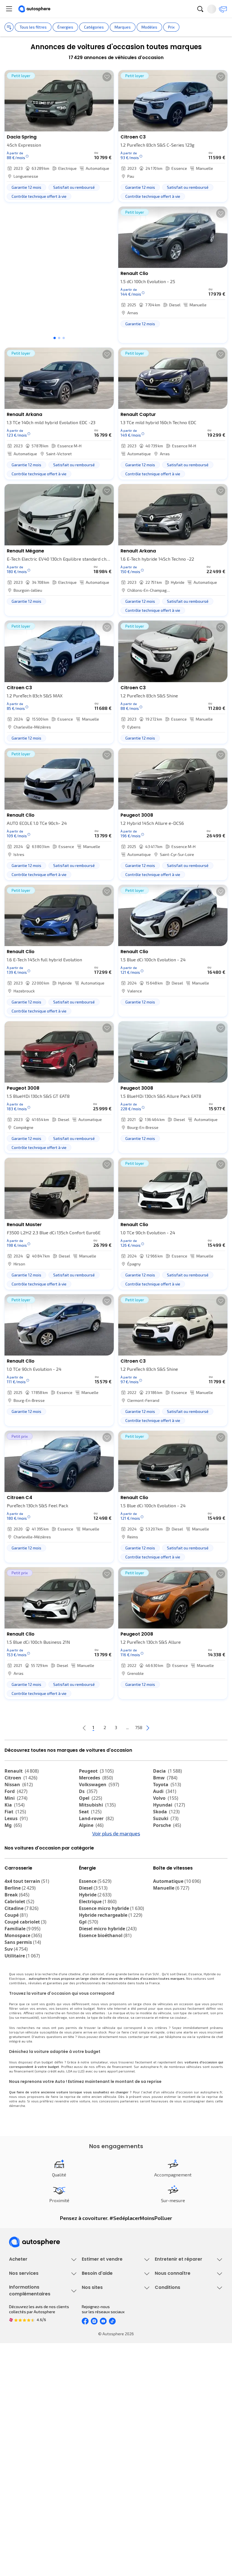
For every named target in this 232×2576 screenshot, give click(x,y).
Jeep (14, 1839)
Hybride (95, 1926)
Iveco (14, 1859)
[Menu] (9, 9)
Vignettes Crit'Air (24, 2477)
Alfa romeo (171, 1832)
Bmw (165, 1778)
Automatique (177, 1913)
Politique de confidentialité (179, 2470)
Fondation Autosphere (102, 2460)
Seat (90, 1812)
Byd (161, 1846)
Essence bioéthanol (105, 1967)
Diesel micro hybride (108, 1960)
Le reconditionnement (29, 2467)
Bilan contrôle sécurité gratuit (182, 2326)
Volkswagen (99, 1784)
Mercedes (96, 1778)
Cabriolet (19, 1933)
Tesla (163, 1852)
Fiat (15, 1812)
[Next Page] (170, 1728)
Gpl (89, 1953)
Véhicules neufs (24, 2316)
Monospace (23, 1967)
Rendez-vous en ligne (174, 2307)
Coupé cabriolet (25, 1953)
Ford (16, 1791)
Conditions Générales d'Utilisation (185, 2460)
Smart (15, 1852)
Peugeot (96, 1771)
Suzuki (166, 1818)
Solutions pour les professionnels (40, 2431)
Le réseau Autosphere (102, 2479)
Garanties (18, 2383)
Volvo (166, 1798)
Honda (90, 1852)
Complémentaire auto (28, 2403)
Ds (88, 1791)
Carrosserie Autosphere (176, 2345)
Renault (22, 1771)
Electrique (98, 1933)
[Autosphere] (34, 9)
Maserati (18, 1846)
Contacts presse (170, 2403)
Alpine (91, 1825)
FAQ (85, 2383)
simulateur (99, 2093)
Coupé (16, 1946)
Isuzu (15, 1866)
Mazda (92, 1832)
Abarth (91, 1846)
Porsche (167, 1825)
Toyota (167, 1784)
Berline (20, 1919)
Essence (95, 1913)
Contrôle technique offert (178, 2335)
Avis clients (165, 2393)
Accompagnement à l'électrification (41, 2422)
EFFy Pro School (96, 2470)
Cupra (16, 1832)
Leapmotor (169, 1839)
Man (88, 1866)
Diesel (93, 1919)
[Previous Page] (62, 1728)
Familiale (22, 1960)
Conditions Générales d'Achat (181, 2508)
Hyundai (169, 1805)
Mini (16, 1798)
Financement (21, 2374)
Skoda (166, 1812)
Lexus (16, 1818)
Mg (13, 1825)
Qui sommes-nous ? (172, 2374)
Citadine (22, 1940)
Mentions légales (171, 2518)
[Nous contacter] (223, 9)
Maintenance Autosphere (178, 2316)
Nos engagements (171, 2383)
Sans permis (23, 1974)
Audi (165, 1791)
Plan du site (165, 2528)
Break (17, 1926)
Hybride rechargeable (111, 1946)
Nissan (19, 1784)
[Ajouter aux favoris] (107, 77)
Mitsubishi (97, 1805)
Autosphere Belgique (101, 2489)
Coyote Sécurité (23, 2412)
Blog (86, 2513)
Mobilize (166, 1866)
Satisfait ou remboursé (30, 2393)
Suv (16, 1980)
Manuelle (171, 1919)
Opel (91, 1798)
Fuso (162, 1859)
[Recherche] (200, 9)
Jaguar (92, 1839)
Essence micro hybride (111, 1940)
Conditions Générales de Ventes (184, 2499)
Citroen (21, 1778)
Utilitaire (22, 1987)
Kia (15, 1805)
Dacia (167, 1771)
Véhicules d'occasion (28, 2307)
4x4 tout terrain (27, 1913)
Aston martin (98, 1859)
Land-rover (96, 1818)
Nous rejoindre (168, 2412)
